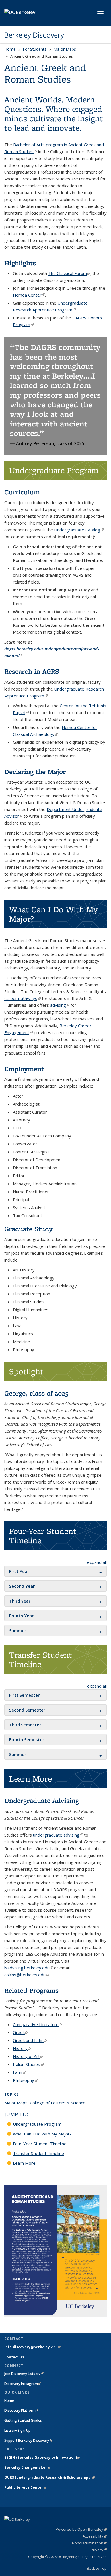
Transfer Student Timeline (38, 2153)
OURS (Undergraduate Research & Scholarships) (50, 2477)
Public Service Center (25, 2487)
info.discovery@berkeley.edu (33, 2347)
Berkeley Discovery (34, 35)
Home (10, 49)
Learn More (24, 2163)
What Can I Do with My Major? (42, 2134)
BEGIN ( (42, 2457)
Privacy (99, 2550)
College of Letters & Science (58, 2103)
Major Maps (65, 49)
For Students (35, 49)
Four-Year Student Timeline (40, 2144)
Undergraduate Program (37, 2124)
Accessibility (95, 2536)
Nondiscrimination (89, 2543)
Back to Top (97, 2568)
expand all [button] (97, 1562)
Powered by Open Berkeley (81, 2529)
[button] (19, 1571)
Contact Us (14, 2357)
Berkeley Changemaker (27, 2467)
